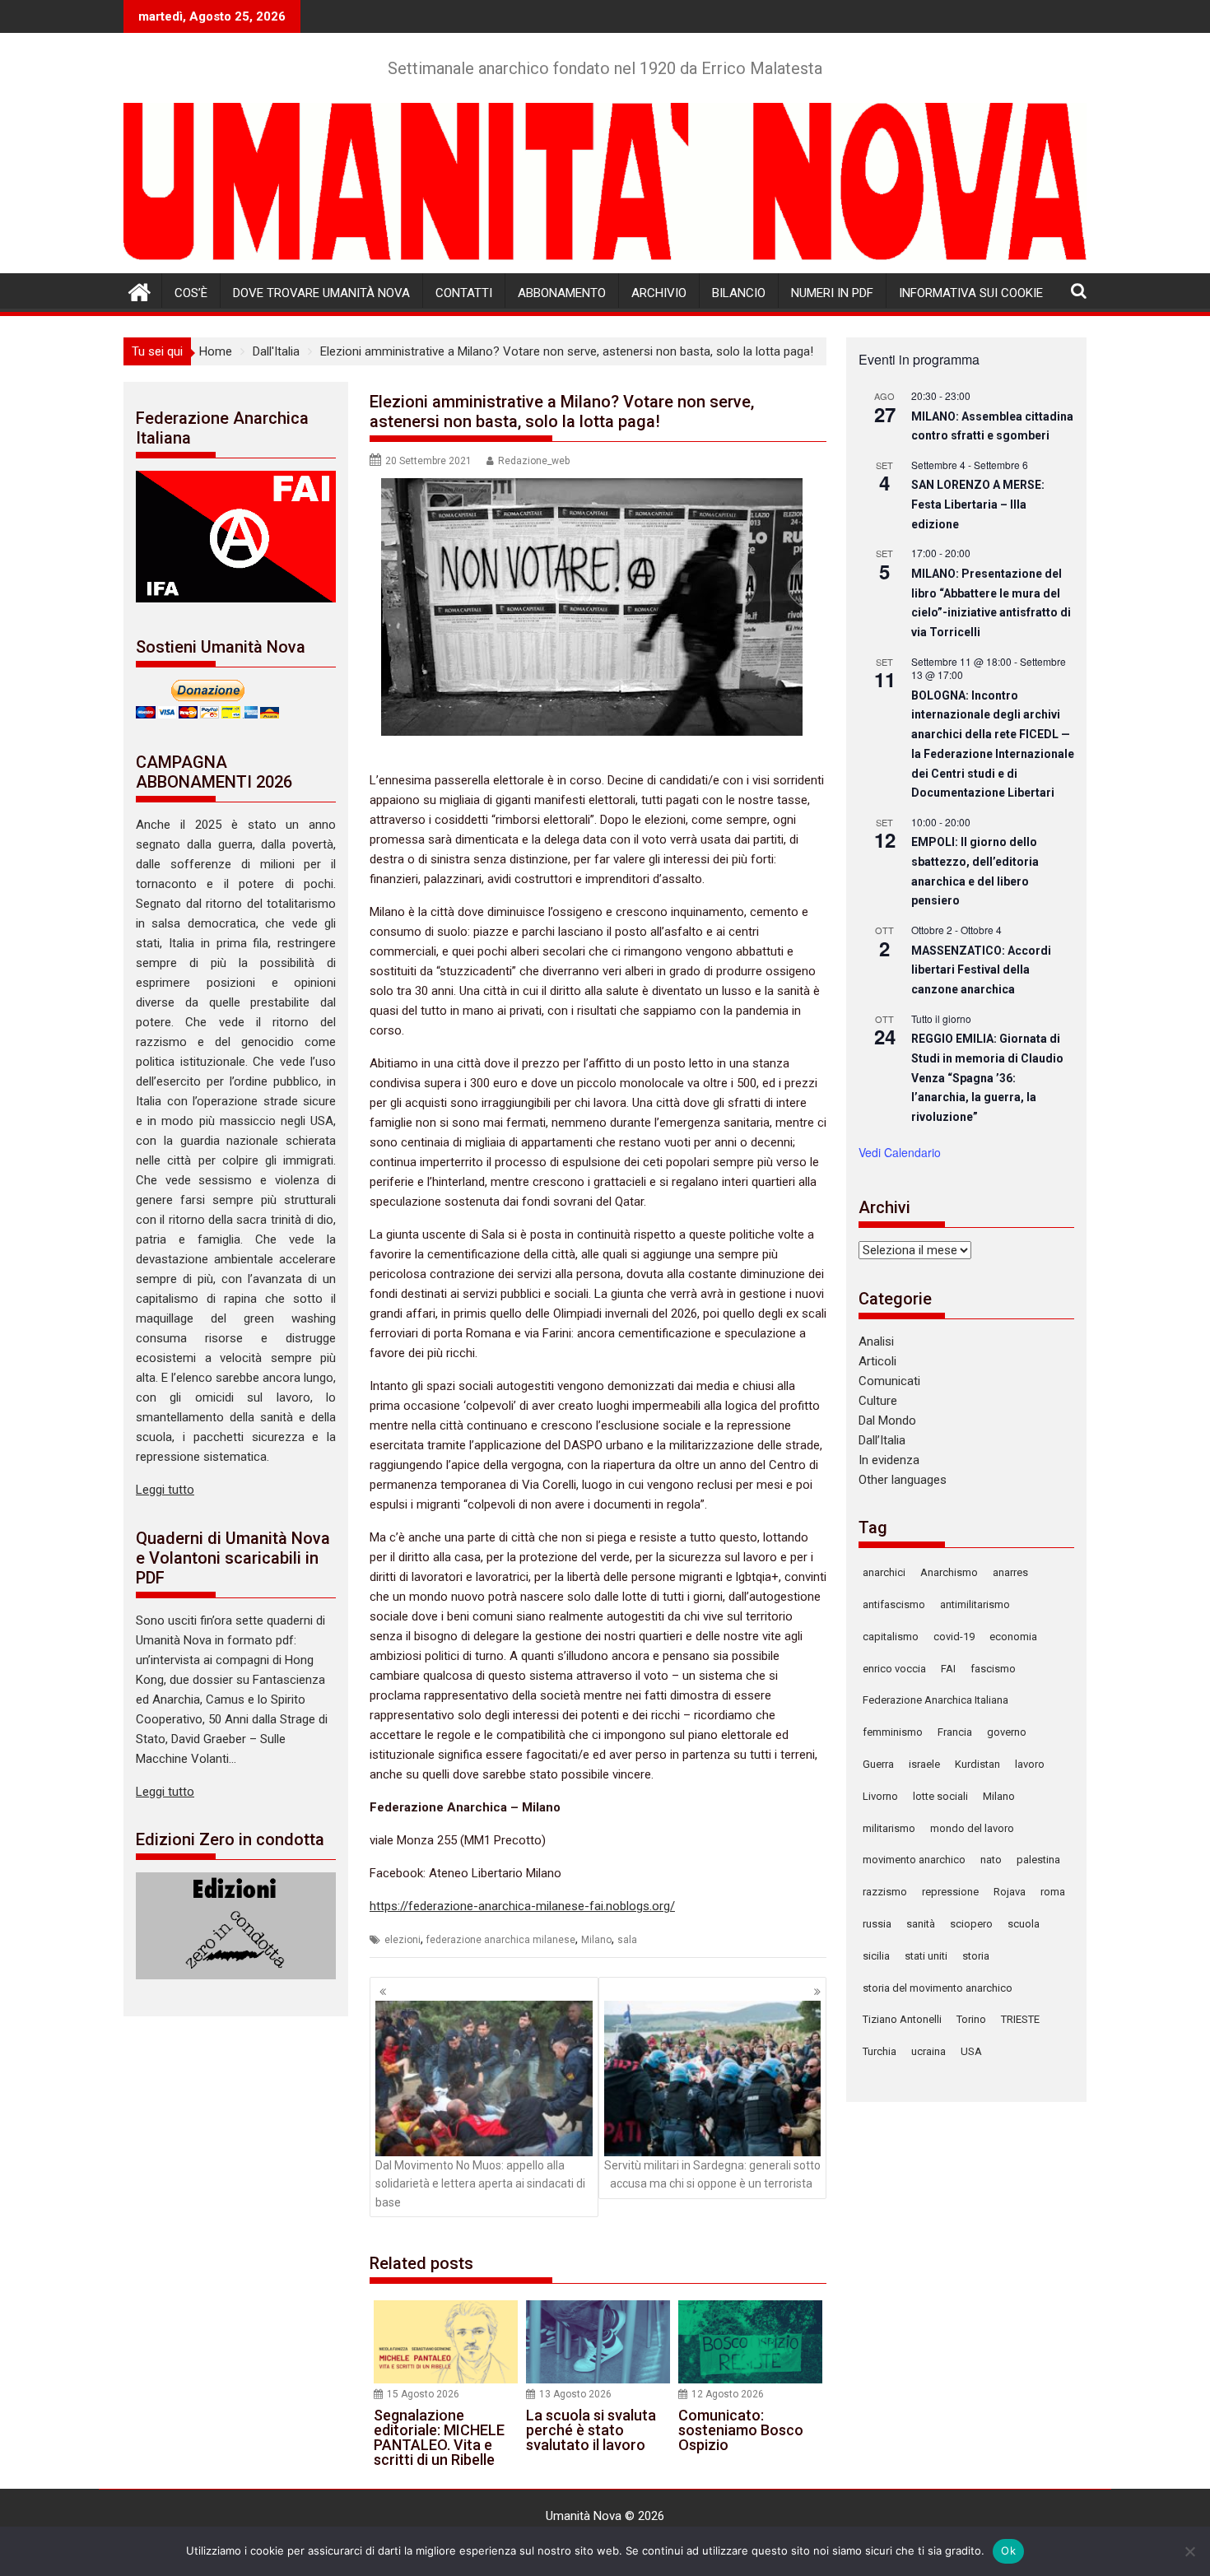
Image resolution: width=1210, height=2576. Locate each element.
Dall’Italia (882, 1440)
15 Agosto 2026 (423, 2394)
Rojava (1010, 1892)
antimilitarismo (975, 1604)
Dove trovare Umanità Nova (321, 293)
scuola (1024, 1924)
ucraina (928, 2051)
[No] (1189, 2551)
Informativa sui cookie (971, 293)
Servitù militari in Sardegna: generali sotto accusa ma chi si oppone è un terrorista (712, 2174)
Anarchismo (949, 1572)
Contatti (464, 293)
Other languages (903, 1480)
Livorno (880, 1796)
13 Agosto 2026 (575, 2394)
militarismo (889, 1828)
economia (1013, 1637)
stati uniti (926, 1956)
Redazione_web (534, 461)
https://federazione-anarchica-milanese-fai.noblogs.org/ (522, 1906)
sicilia (876, 1956)
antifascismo (894, 1604)
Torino (971, 2019)
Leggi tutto (165, 1490)
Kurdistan (977, 1764)
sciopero (971, 1924)
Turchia (880, 2051)
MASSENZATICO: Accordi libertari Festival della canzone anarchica (981, 970)
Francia (955, 1732)
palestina (1038, 1860)
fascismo (993, 1669)
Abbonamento (562, 293)
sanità (921, 1924)
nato (991, 1860)
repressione (950, 1892)
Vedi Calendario (900, 1152)
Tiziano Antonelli (902, 2019)
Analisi (876, 1341)
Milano (596, 1940)
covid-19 (954, 1637)
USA (971, 2051)
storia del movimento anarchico (938, 1988)
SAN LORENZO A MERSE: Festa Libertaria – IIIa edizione (978, 504)
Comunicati (889, 1381)
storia (976, 1956)
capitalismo (891, 1637)
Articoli (877, 1361)
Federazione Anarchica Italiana (935, 1700)
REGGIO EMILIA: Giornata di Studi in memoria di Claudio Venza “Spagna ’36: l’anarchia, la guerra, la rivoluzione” (987, 1078)
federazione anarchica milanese (501, 1940)
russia (877, 1924)
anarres (1010, 1572)
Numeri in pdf (832, 293)
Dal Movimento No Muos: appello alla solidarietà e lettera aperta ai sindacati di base (480, 2184)
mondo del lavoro (972, 1828)
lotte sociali (940, 1796)
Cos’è (191, 293)
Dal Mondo (887, 1421)
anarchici (884, 1572)
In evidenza (889, 1460)
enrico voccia (894, 1669)
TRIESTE (1020, 2019)
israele (924, 1764)
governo (1007, 1732)
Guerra (878, 1764)
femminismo (893, 1732)
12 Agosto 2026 (728, 2394)
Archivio (659, 293)
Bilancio (739, 293)
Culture (878, 1401)
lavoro (1030, 1764)
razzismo (885, 1892)
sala (627, 1940)
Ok (1008, 2550)
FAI (948, 1669)
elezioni (403, 1940)
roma (1053, 1892)
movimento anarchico (914, 1860)
